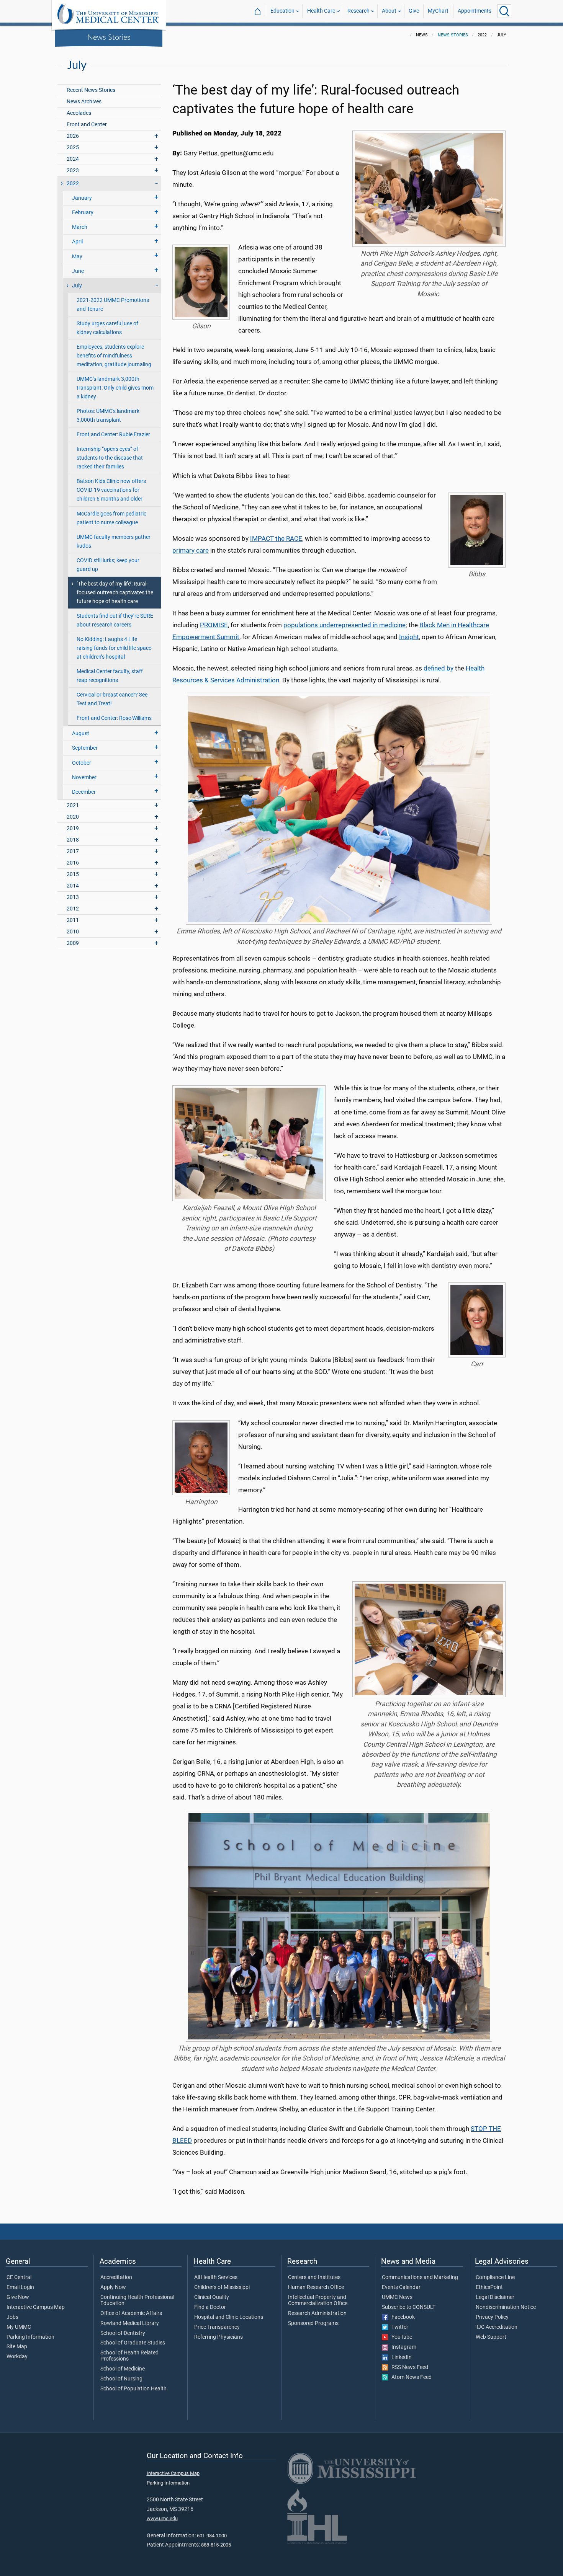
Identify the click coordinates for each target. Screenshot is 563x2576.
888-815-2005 (216, 2545)
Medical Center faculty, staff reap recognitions (110, 676)
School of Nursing (121, 2379)
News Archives (84, 102)
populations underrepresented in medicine (345, 625)
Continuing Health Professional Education (137, 2300)
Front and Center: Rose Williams (114, 718)
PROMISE (214, 625)
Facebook (401, 2317)
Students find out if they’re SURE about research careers (115, 620)
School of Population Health (133, 2389)
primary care (191, 550)
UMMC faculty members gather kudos (114, 542)
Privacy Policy (492, 2317)
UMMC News (397, 2297)
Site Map (17, 2347)
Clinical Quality (212, 2297)
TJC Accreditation (497, 2327)
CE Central (19, 2277)
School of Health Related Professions (129, 2356)
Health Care (321, 11)
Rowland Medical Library (130, 2323)
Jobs (12, 2317)
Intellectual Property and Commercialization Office (318, 2300)
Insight (409, 637)
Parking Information (30, 2337)
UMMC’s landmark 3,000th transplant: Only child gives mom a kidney (115, 388)
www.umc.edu (162, 2518)
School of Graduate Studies (133, 2343)
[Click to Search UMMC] (504, 11)
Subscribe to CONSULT (409, 2307)
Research (358, 11)
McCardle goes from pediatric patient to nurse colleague (111, 518)
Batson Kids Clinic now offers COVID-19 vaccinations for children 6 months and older (111, 490)
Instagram (402, 2347)
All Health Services (216, 2277)
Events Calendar (401, 2287)
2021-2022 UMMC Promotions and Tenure (113, 305)
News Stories (109, 37)
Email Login (20, 2287)
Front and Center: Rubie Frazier (113, 435)
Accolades (79, 113)
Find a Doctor (210, 2307)
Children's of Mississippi (222, 2287)
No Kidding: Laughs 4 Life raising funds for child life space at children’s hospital (114, 648)
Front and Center (87, 125)
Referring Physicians (218, 2337)
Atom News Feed (410, 2377)
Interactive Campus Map (36, 2307)
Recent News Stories (91, 90)
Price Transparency (217, 2327)
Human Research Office (316, 2287)
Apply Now (113, 2287)
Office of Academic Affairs (131, 2313)
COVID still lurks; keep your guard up (108, 565)
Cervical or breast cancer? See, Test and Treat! (113, 699)
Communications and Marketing (420, 2277)
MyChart (438, 11)
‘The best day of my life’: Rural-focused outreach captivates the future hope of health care (115, 593)
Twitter (398, 2327)
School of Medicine (123, 2369)
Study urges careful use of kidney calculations (107, 328)
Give (414, 11)
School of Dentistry (123, 2333)
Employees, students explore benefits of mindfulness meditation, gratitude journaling (114, 356)
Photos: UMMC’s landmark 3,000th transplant (108, 416)
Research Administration (317, 2313)
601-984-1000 (212, 2536)
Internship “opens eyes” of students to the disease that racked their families (110, 458)
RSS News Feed (408, 2367)
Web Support (491, 2337)
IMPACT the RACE (276, 538)
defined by (439, 668)
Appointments (475, 11)
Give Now (18, 2297)
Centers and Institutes (314, 2277)
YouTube (400, 2337)
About (389, 11)
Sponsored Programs (313, 2323)
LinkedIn (400, 2357)
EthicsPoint (489, 2287)
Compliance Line (495, 2277)
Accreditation (116, 2277)
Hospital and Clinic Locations (229, 2317)
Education (282, 11)
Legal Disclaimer (495, 2297)
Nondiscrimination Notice (506, 2307)
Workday (17, 2357)
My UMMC (19, 2327)
